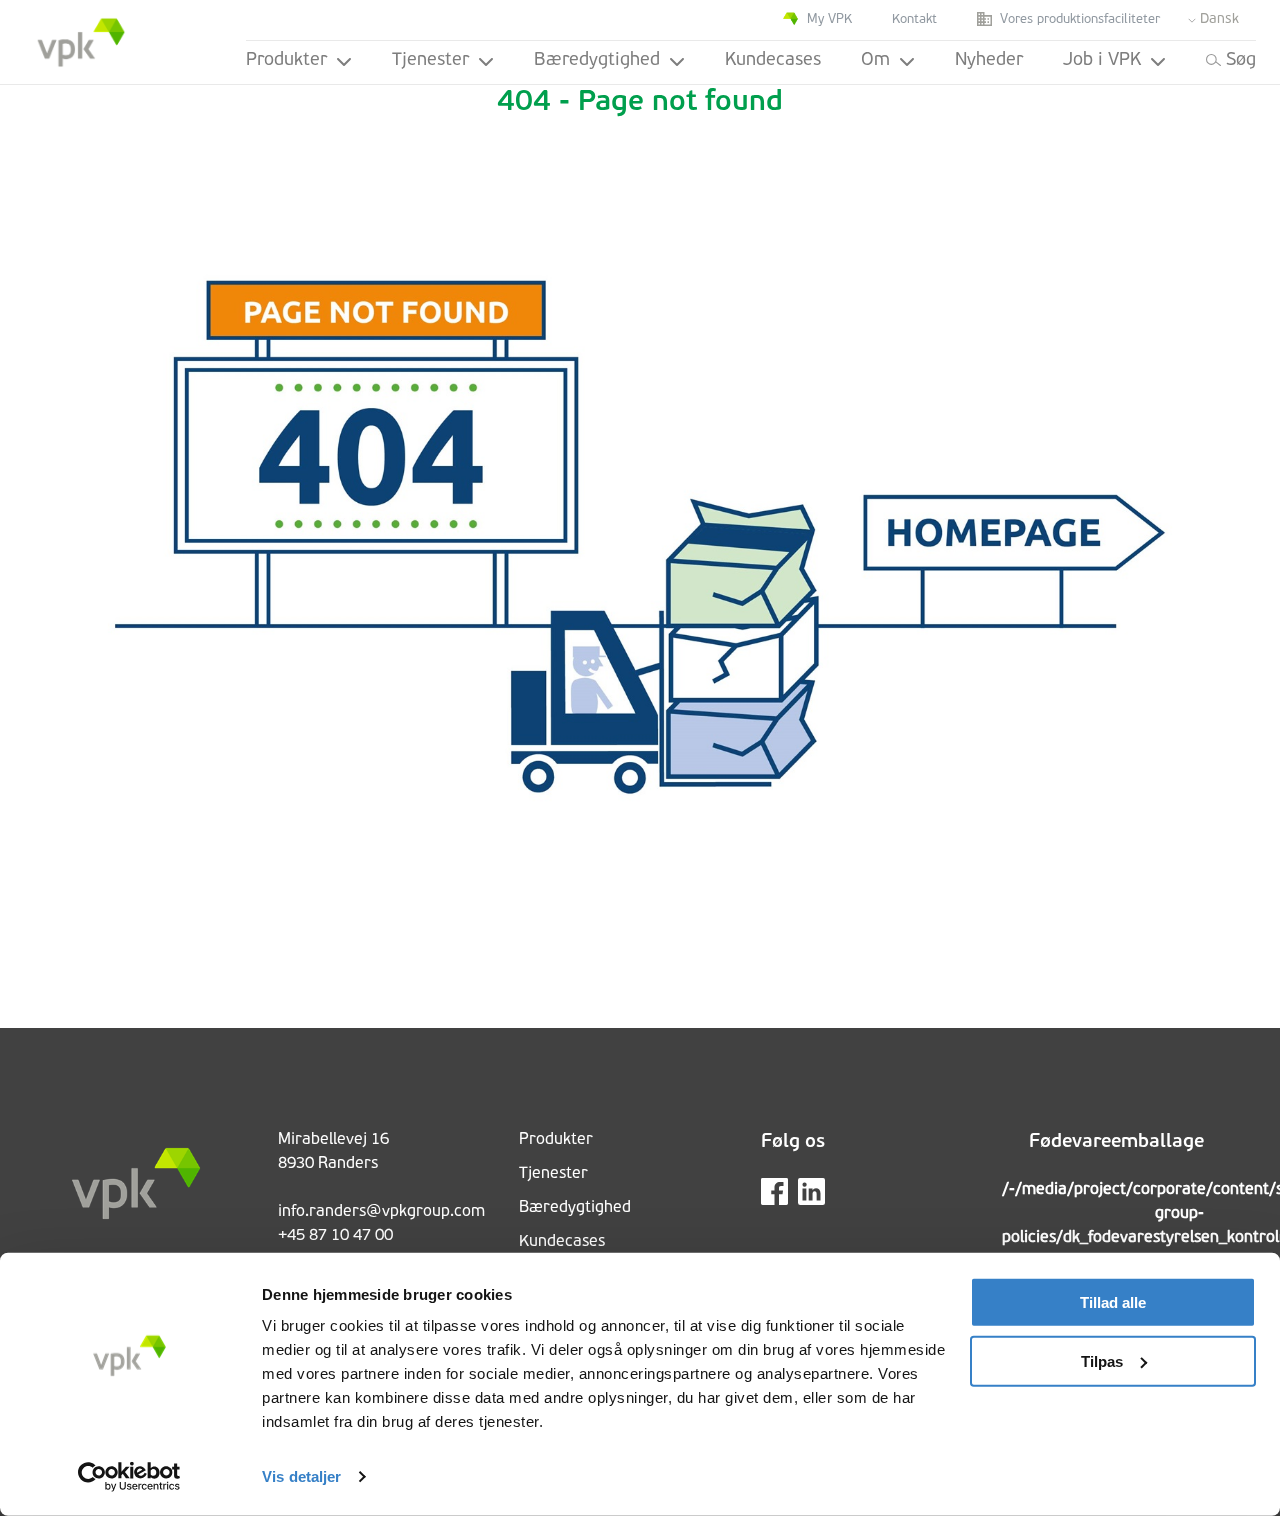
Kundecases (773, 61)
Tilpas (1102, 1360)
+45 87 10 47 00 (335, 1236)
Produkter (286, 61)
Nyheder (989, 61)
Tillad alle (1113, 1302)
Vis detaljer (301, 1476)
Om (875, 61)
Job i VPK (1102, 61)
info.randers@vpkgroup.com (381, 1212)
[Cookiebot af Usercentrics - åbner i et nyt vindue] (129, 1477)
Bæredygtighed (597, 61)
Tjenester (430, 61)
